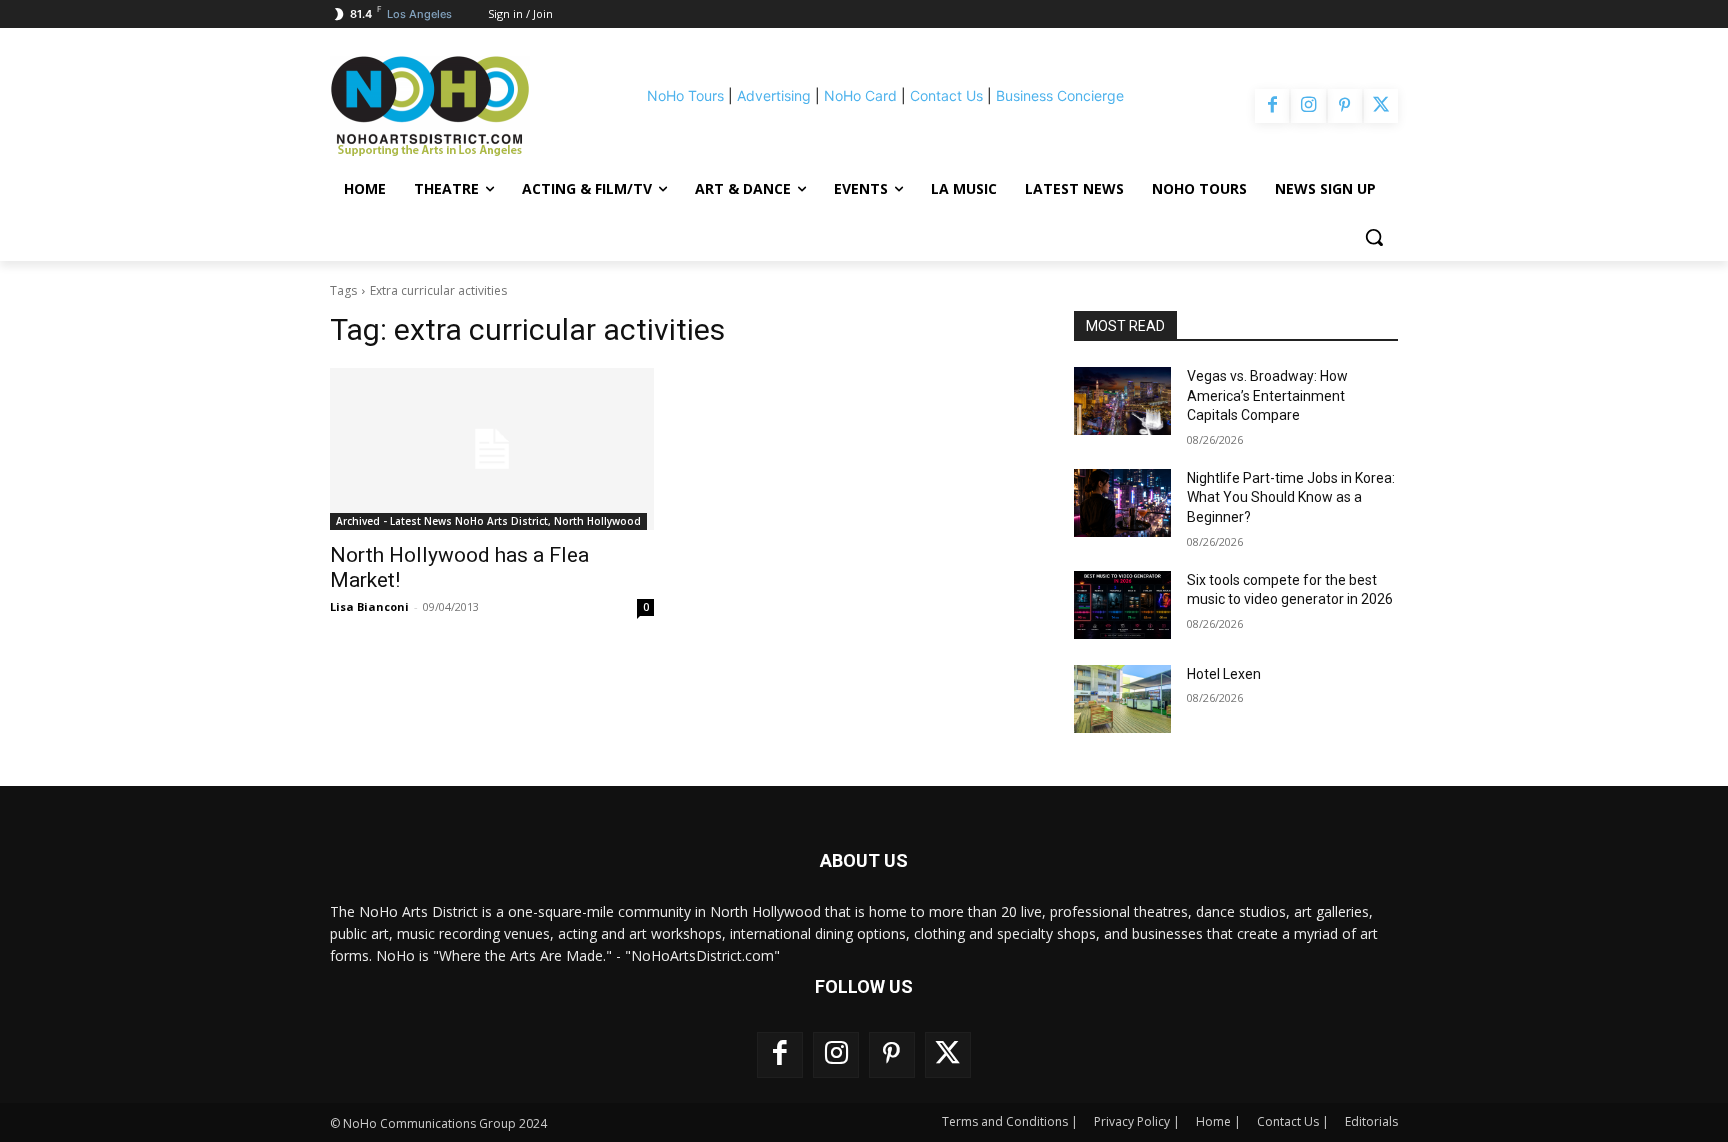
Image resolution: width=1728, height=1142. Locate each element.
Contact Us (946, 95)
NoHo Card (860, 95)
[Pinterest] (1345, 106)
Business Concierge (1060, 95)
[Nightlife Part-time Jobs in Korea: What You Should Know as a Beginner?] (1122, 503)
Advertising (774, 95)
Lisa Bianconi (369, 606)
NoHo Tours (685, 95)
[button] (1374, 237)
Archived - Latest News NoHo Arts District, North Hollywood (488, 521)
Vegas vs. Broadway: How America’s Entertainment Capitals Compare (1267, 395)
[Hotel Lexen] (1122, 699)
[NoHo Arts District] (458, 106)
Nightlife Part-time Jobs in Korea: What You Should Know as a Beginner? (1291, 497)
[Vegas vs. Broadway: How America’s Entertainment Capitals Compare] (1122, 401)
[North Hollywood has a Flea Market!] (492, 449)
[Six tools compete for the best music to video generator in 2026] (1122, 605)
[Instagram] (1308, 106)
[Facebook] (1272, 106)
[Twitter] (1381, 106)
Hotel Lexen (1224, 674)
